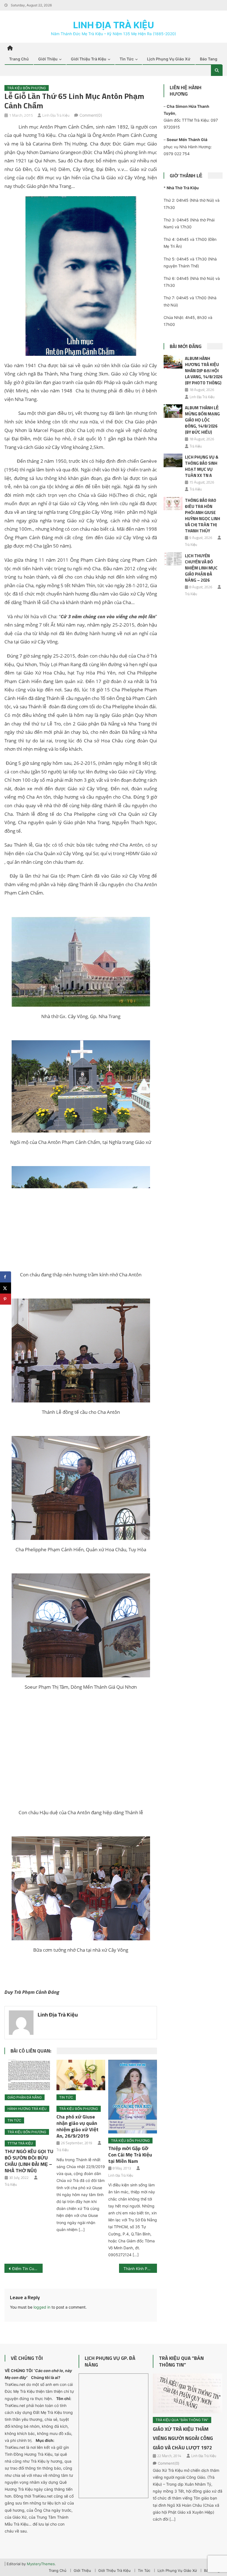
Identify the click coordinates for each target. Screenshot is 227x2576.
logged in (42, 2307)
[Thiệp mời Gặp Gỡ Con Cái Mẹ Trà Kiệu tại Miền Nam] (133, 2097)
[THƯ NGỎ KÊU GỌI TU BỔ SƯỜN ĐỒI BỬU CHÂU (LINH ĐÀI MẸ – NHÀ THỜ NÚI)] (29, 2075)
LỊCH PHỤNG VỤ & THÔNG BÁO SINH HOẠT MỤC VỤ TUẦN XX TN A (202, 466)
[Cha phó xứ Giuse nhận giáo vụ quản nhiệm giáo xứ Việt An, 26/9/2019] (81, 2075)
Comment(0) (91, 115)
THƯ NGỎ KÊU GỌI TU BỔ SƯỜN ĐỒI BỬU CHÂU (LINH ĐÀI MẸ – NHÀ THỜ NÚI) (29, 2161)
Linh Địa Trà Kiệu (114, 25)
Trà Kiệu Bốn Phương (27, 88)
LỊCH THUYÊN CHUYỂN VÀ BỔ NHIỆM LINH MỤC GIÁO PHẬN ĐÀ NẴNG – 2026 (201, 568)
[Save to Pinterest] (6, 1299)
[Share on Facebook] (6, 1277)
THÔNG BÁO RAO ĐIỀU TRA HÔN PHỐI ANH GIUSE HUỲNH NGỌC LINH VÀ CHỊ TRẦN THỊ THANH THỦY (203, 516)
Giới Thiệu (48, 59)
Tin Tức (127, 59)
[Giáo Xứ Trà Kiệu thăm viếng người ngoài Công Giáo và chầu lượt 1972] (188, 2393)
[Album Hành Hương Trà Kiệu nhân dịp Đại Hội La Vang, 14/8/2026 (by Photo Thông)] (173, 362)
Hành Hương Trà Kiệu (27, 2109)
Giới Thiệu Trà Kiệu (89, 59)
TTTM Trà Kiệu (20, 2143)
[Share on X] (6, 1288)
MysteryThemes (41, 2564)
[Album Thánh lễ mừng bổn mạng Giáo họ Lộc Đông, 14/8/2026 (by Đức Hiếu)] (173, 411)
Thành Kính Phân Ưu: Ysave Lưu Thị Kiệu (140, 2269)
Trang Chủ (19, 59)
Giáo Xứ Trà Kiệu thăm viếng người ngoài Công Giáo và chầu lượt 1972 (183, 2438)
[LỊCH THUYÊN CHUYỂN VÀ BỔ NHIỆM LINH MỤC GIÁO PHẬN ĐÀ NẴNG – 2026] (173, 559)
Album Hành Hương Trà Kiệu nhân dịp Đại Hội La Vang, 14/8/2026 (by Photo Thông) (204, 371)
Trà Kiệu (11, 2184)
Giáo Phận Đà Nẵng (25, 2097)
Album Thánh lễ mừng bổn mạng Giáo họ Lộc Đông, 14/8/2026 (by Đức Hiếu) (202, 420)
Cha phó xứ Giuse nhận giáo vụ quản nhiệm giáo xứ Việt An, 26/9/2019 (78, 2126)
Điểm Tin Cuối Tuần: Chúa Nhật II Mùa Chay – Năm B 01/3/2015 (27, 2269)
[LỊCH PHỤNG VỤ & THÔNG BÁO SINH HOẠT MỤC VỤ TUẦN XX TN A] (173, 460)
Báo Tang (209, 59)
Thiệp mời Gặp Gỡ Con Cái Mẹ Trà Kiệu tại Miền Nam (130, 2155)
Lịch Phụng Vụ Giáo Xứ (169, 59)
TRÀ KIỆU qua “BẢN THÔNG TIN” (181, 2361)
